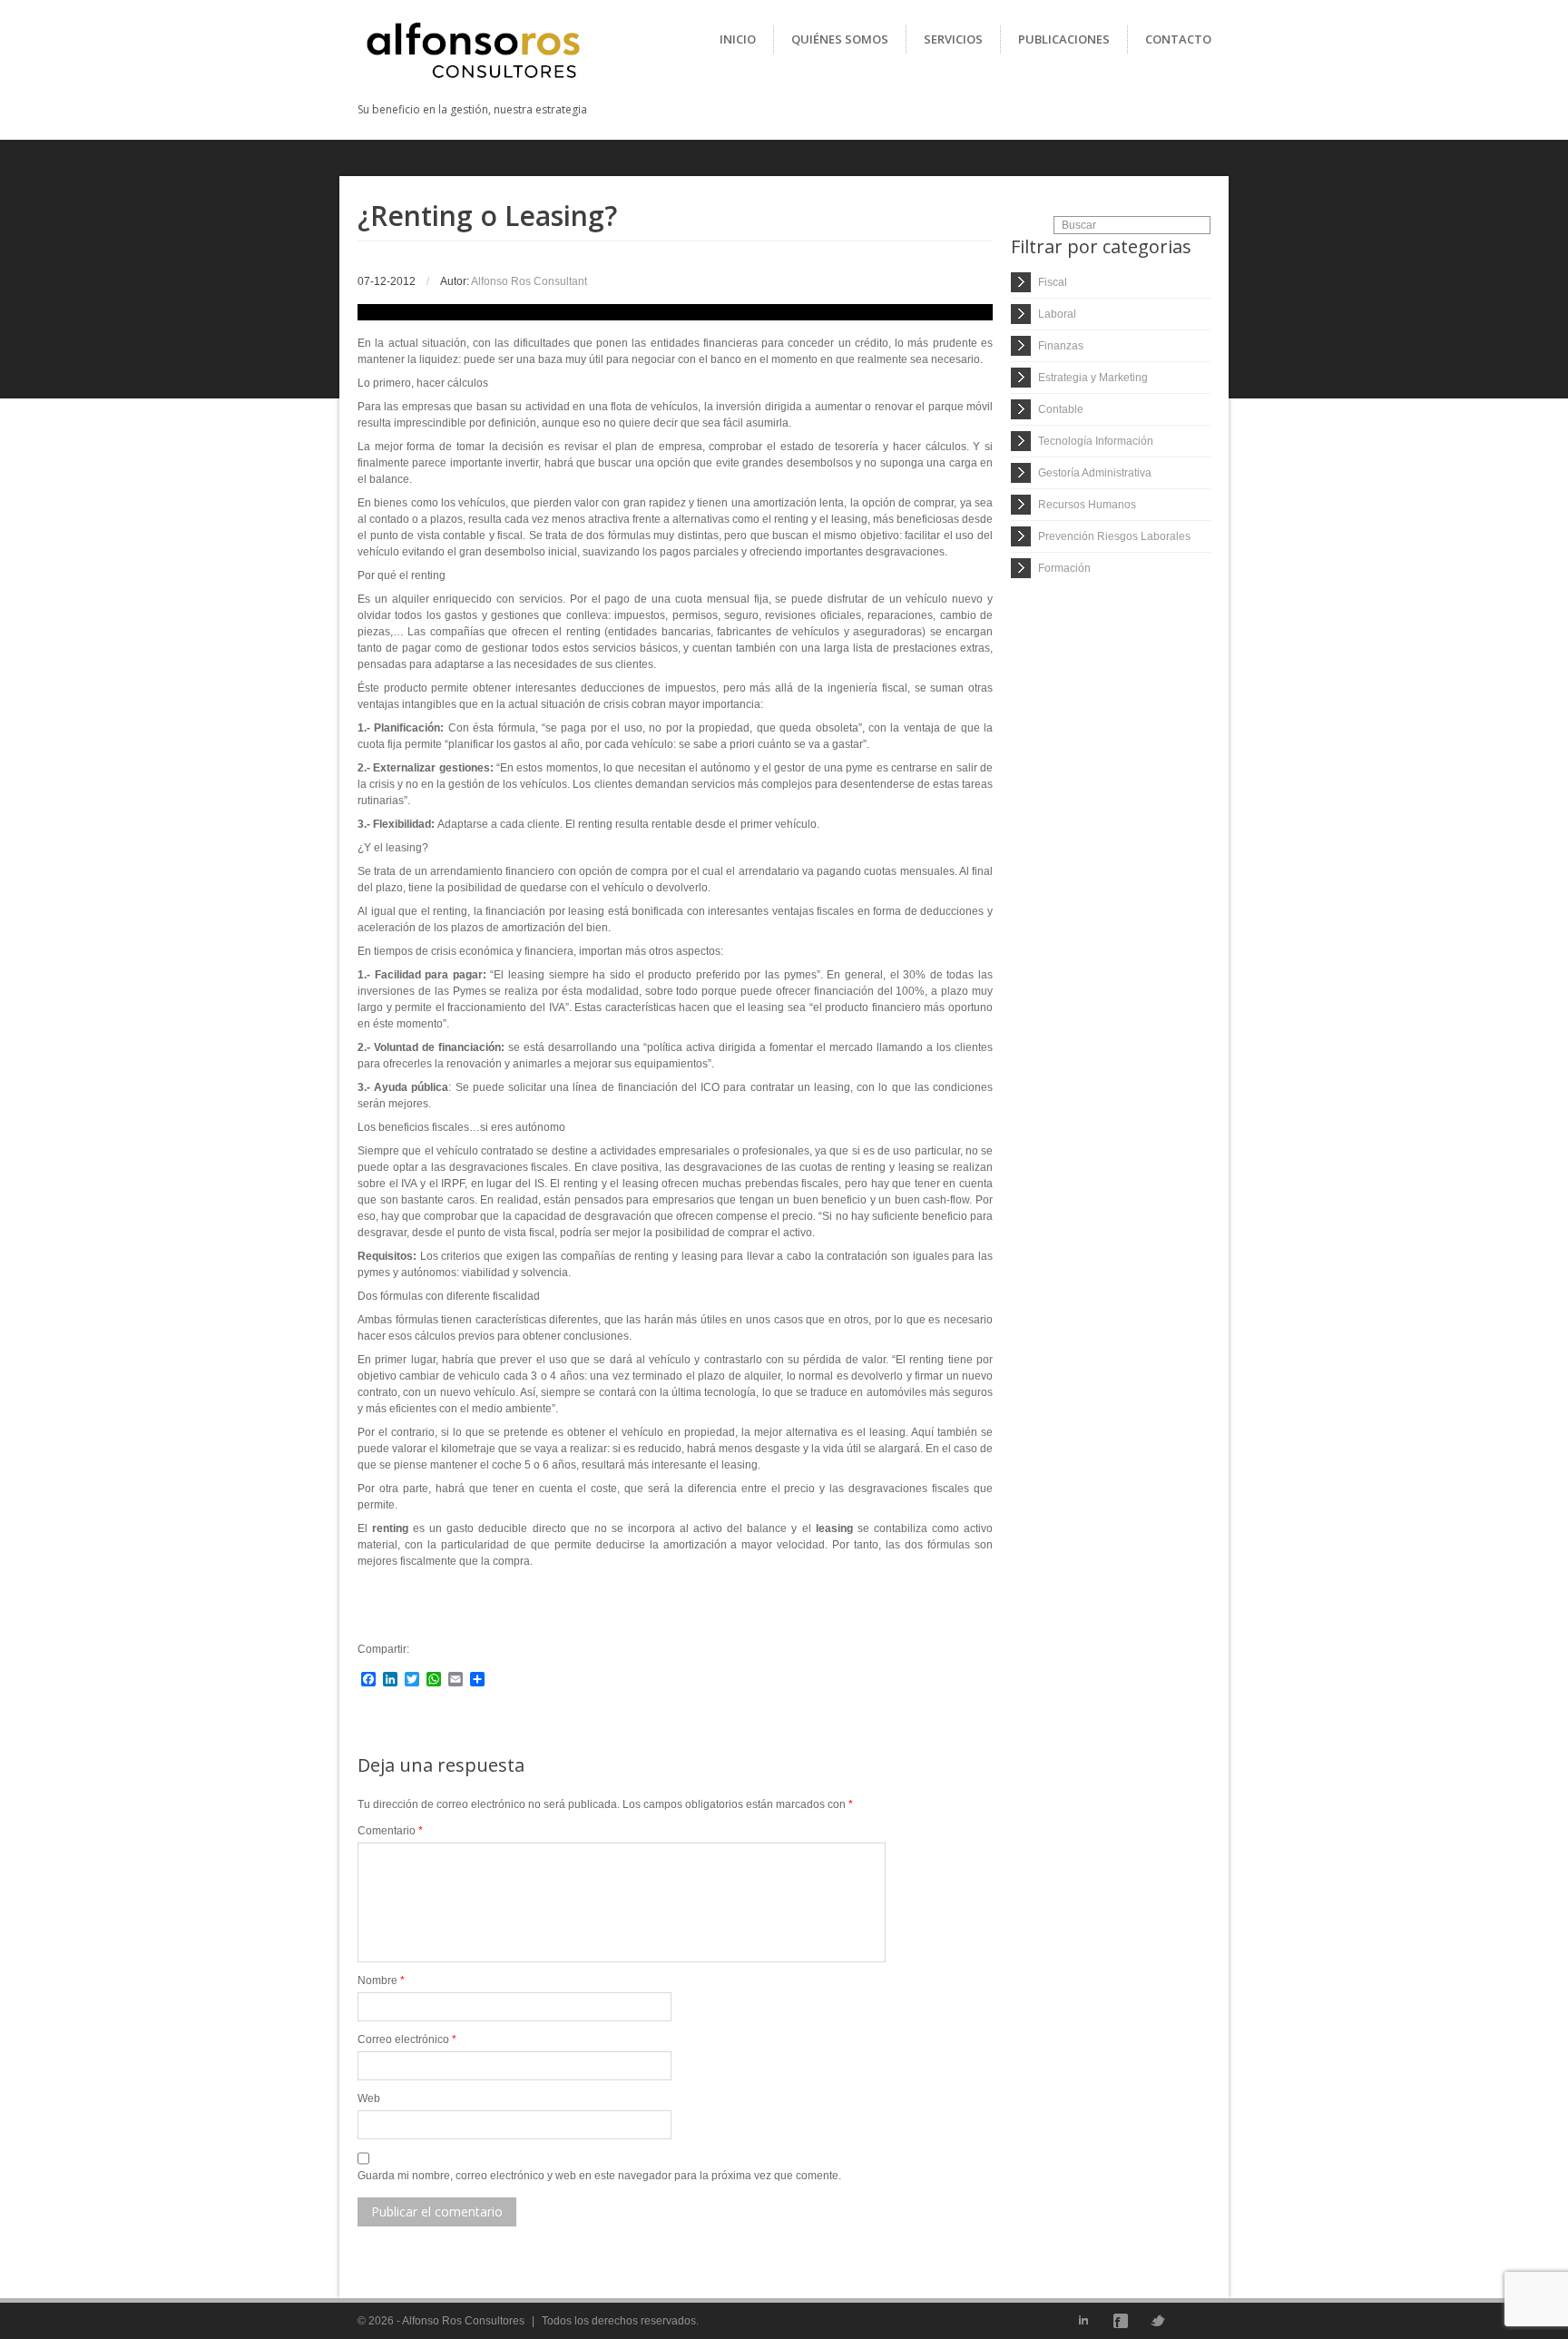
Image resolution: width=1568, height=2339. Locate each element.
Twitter (1158, 2321)
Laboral (1057, 314)
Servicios (953, 39)
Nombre (381, 1980)
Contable (1061, 409)
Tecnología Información (1096, 441)
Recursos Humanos (1087, 505)
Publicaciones (1064, 39)
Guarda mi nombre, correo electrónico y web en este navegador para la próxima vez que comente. (599, 2176)
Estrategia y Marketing (1093, 378)
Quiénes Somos (840, 39)
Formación (1064, 568)
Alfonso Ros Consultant (529, 281)
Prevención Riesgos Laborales (1114, 536)
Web (369, 2098)
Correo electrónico (407, 2039)
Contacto (1178, 39)
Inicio (738, 39)
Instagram (1195, 2321)
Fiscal (1053, 282)
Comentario (390, 1831)
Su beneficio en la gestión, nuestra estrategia (472, 109)
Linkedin (1083, 2321)
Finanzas (1061, 346)
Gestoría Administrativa (1095, 473)
